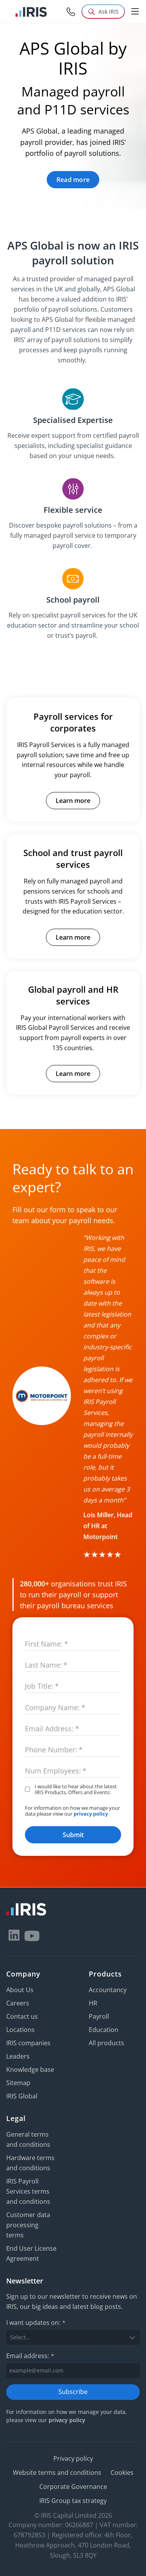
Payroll (99, 2016)
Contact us (22, 2016)
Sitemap (18, 2083)
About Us (20, 1990)
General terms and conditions (28, 2139)
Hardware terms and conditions (30, 2163)
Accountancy (108, 1990)
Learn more (73, 801)
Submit (73, 1835)
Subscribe (73, 2392)
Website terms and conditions (57, 2473)
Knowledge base (30, 2069)
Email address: (30, 2356)
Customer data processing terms (28, 2225)
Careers (18, 2003)
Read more (73, 180)
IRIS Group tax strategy (73, 2501)
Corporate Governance (73, 2487)
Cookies (122, 2473)
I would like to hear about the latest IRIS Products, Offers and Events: (76, 1790)
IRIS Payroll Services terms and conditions (28, 2191)
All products (106, 2043)
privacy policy (91, 1814)
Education (104, 2030)
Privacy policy (73, 2458)
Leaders (18, 2056)
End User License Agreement (31, 2253)
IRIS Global (22, 2096)
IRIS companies (28, 2043)
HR (93, 2003)
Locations (20, 2030)
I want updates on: (36, 2323)
